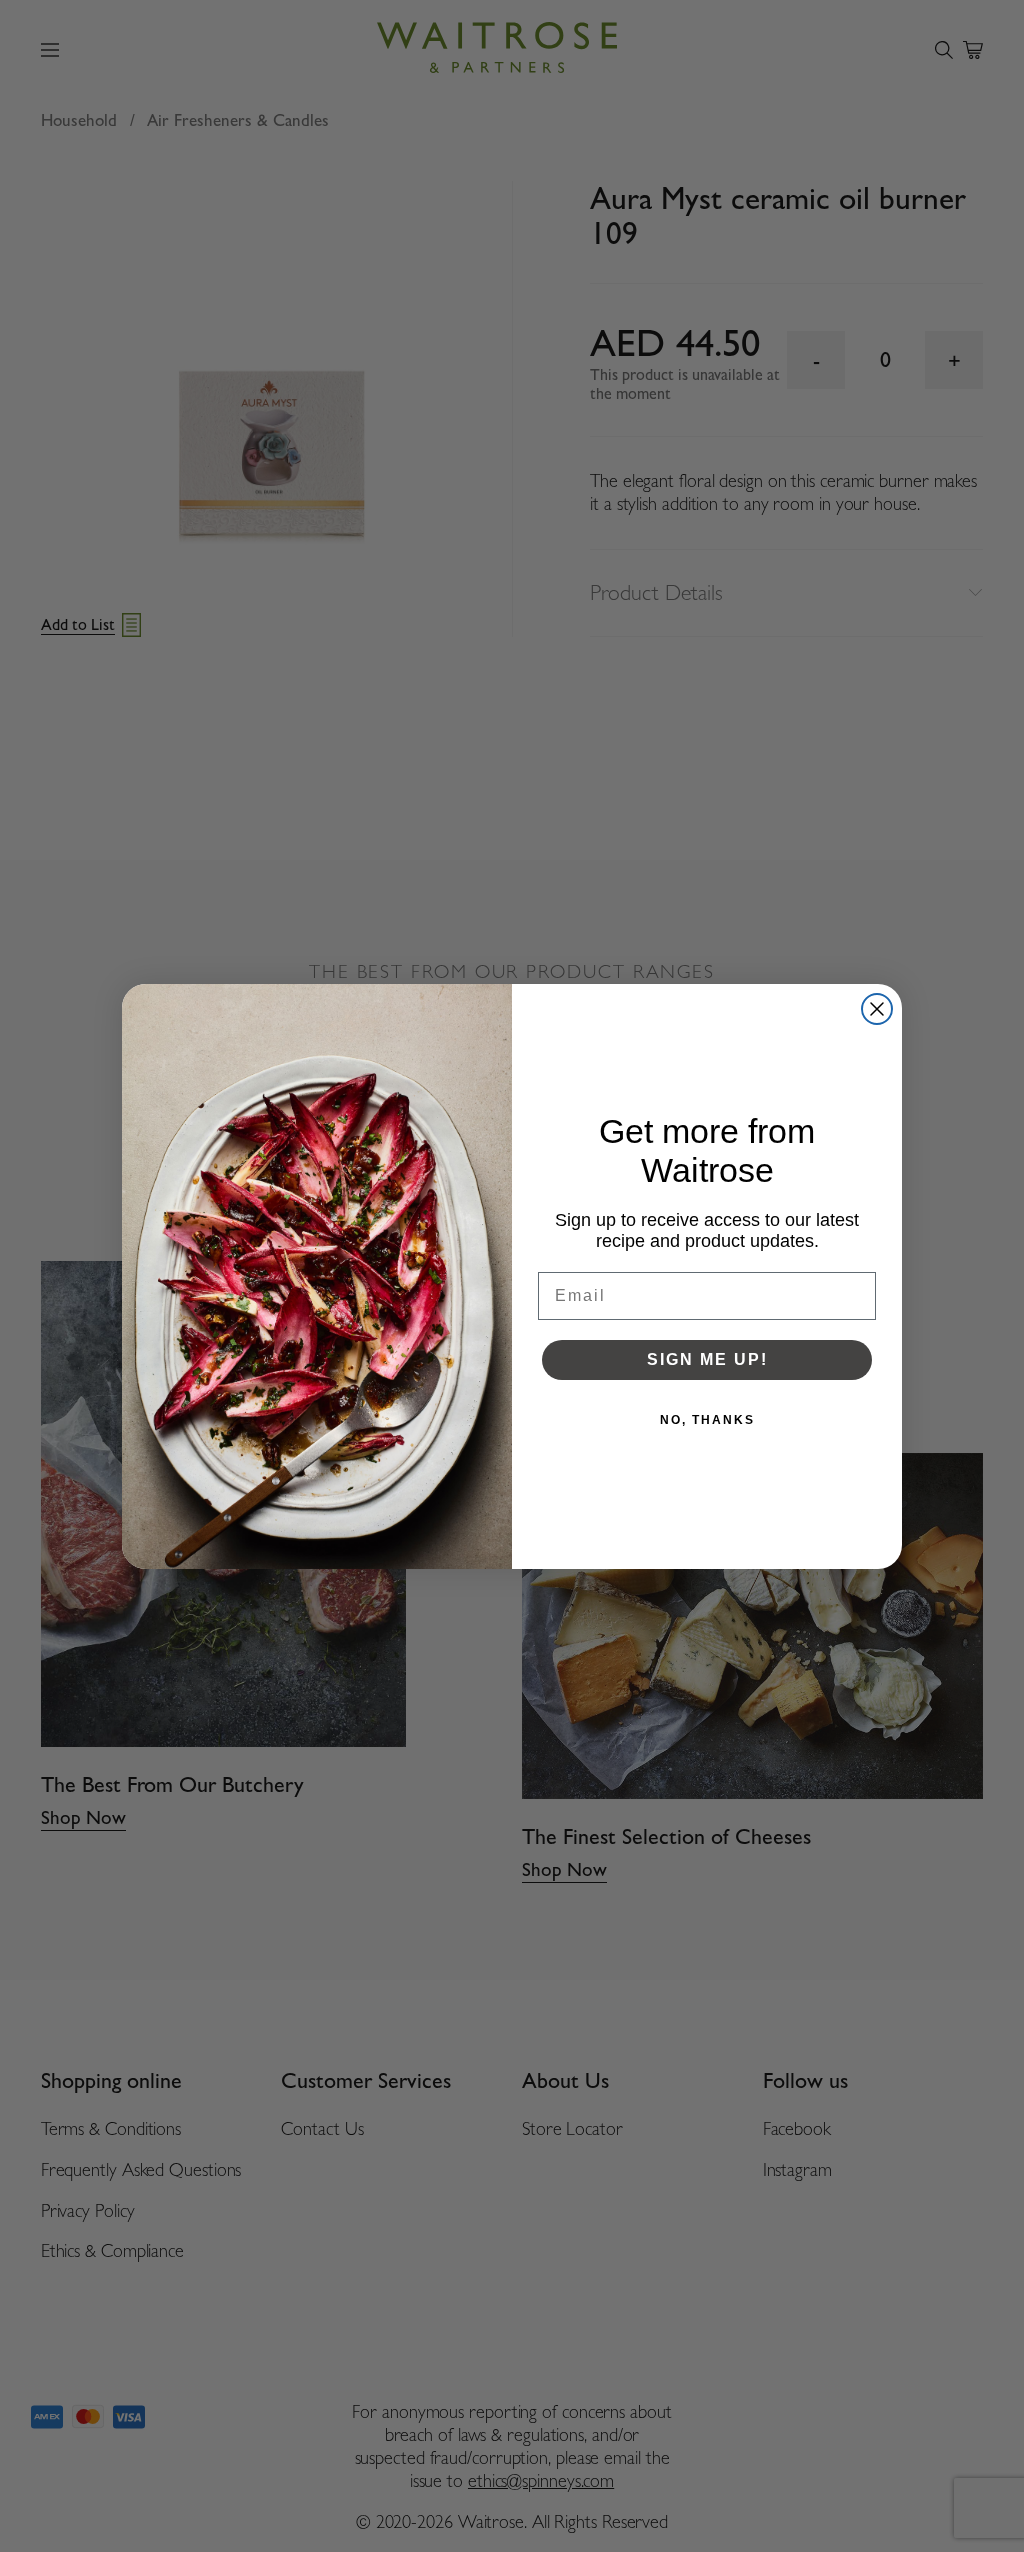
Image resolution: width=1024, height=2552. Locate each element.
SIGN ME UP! (707, 1359)
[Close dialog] (877, 1009)
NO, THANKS (707, 1420)
